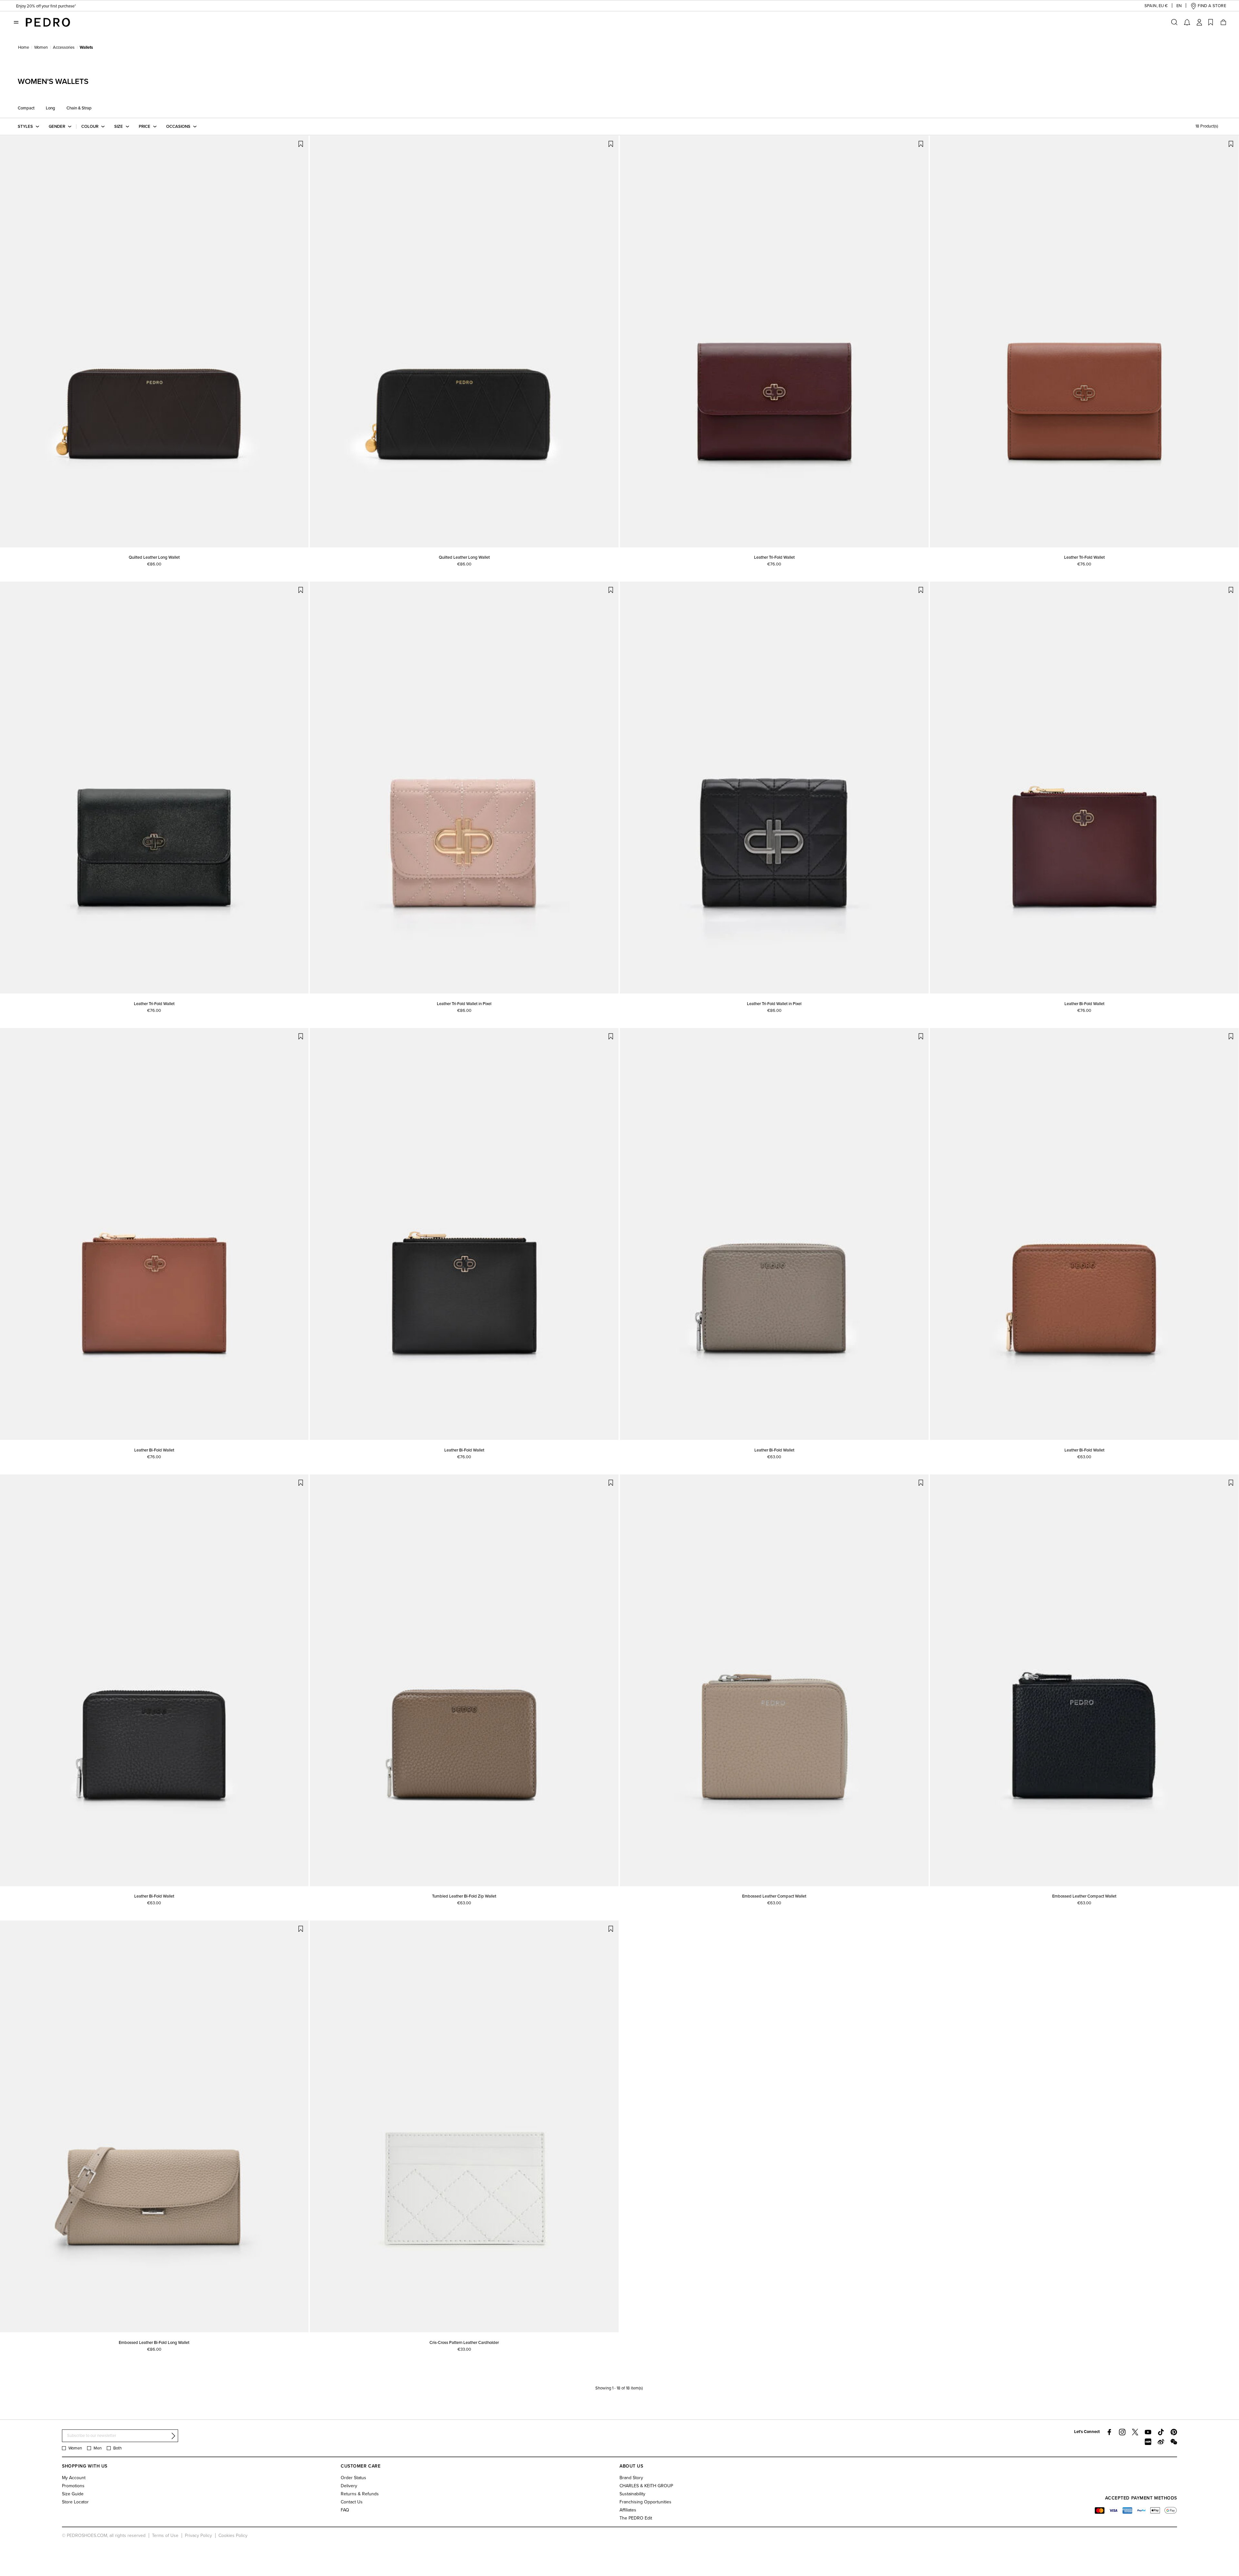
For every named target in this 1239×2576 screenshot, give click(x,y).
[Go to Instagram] (1122, 2432)
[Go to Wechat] (1174, 2442)
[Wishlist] (1211, 22)
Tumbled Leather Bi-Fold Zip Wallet (464, 1896)
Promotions (73, 2486)
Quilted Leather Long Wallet (154, 557)
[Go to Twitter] (1135, 2432)
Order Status (353, 2478)
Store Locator (75, 2502)
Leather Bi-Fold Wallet (1084, 1004)
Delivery (349, 2486)
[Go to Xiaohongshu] (1148, 2442)
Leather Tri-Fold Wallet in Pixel (464, 1004)
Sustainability (632, 2494)
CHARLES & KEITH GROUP (646, 2486)
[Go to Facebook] (1109, 2432)
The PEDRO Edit (636, 2518)
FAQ (345, 2510)
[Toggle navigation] (16, 22)
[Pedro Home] (48, 22)
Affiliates (628, 2510)
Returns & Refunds (360, 2494)
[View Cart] (1223, 22)
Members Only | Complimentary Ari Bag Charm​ (58, 6)
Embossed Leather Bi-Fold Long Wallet (154, 2343)
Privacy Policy (198, 2535)
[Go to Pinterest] (1174, 2432)
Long (50, 108)
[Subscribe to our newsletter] (173, 2436)
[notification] (1187, 22)
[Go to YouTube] (1148, 2432)
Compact (26, 108)
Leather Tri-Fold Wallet (774, 557)
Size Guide (73, 2494)
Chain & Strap (79, 108)
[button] (1151, 6)
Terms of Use (165, 2535)
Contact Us (352, 2502)
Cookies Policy (233, 2535)
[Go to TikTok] (1161, 2432)
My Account (74, 2478)
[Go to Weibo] (1161, 2442)
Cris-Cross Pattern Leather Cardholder (464, 2343)
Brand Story (631, 2478)
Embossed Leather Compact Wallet (774, 1896)
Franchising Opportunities (645, 2502)
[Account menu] (1199, 22)
